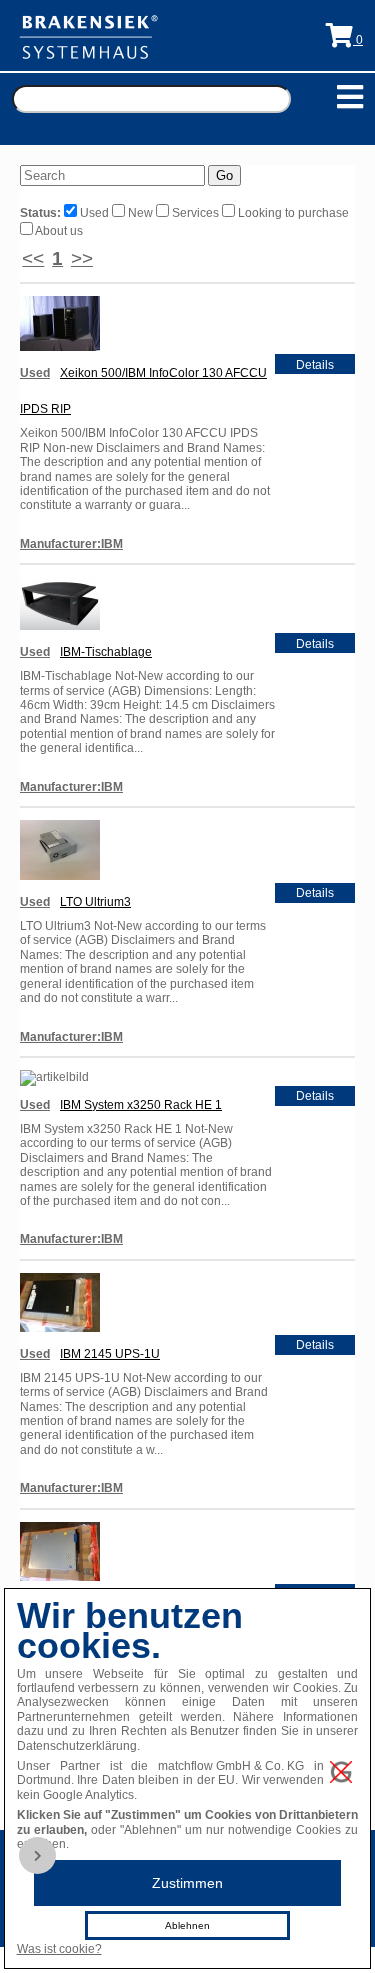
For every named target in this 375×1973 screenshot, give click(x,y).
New (140, 213)
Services (195, 213)
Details (315, 365)
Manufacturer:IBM (71, 544)
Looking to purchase (292, 213)
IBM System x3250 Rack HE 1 (141, 1105)
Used (94, 213)
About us (58, 231)
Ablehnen (187, 1925)
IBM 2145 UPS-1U (110, 1354)
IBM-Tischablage (106, 652)
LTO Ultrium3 (95, 902)
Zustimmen (187, 1883)
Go (224, 175)
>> (82, 258)
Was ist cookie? (59, 1949)
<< (33, 258)
